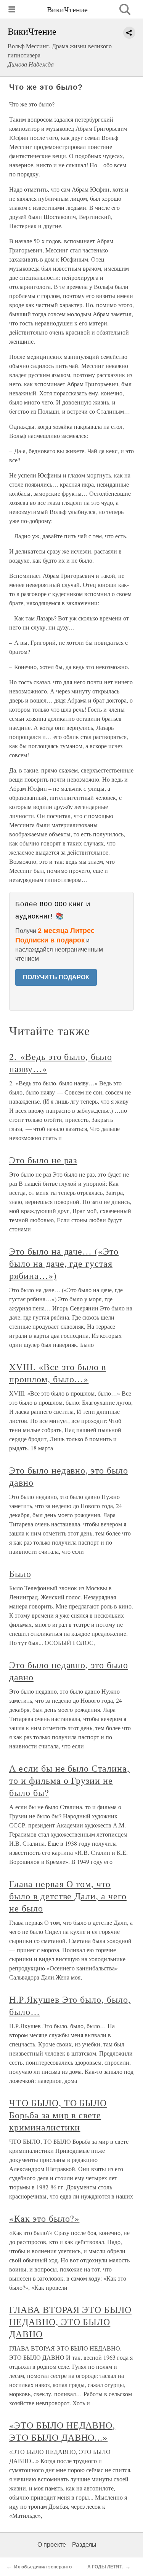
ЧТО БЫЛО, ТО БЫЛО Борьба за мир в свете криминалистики (58, 2115)
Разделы (84, 2545)
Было (20, 1574)
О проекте (52, 2545)
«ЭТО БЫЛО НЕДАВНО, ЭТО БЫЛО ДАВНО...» (62, 2431)
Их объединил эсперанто (43, 2567)
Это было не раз (43, 1160)
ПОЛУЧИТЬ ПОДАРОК (56, 977)
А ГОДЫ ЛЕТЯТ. (105, 2567)
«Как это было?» (44, 2218)
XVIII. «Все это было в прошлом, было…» (58, 1373)
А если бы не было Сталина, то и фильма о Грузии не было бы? (69, 1780)
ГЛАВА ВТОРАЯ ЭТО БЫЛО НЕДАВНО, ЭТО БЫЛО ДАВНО (70, 2322)
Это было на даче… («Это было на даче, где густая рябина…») (64, 1263)
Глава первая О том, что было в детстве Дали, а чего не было (68, 1896)
